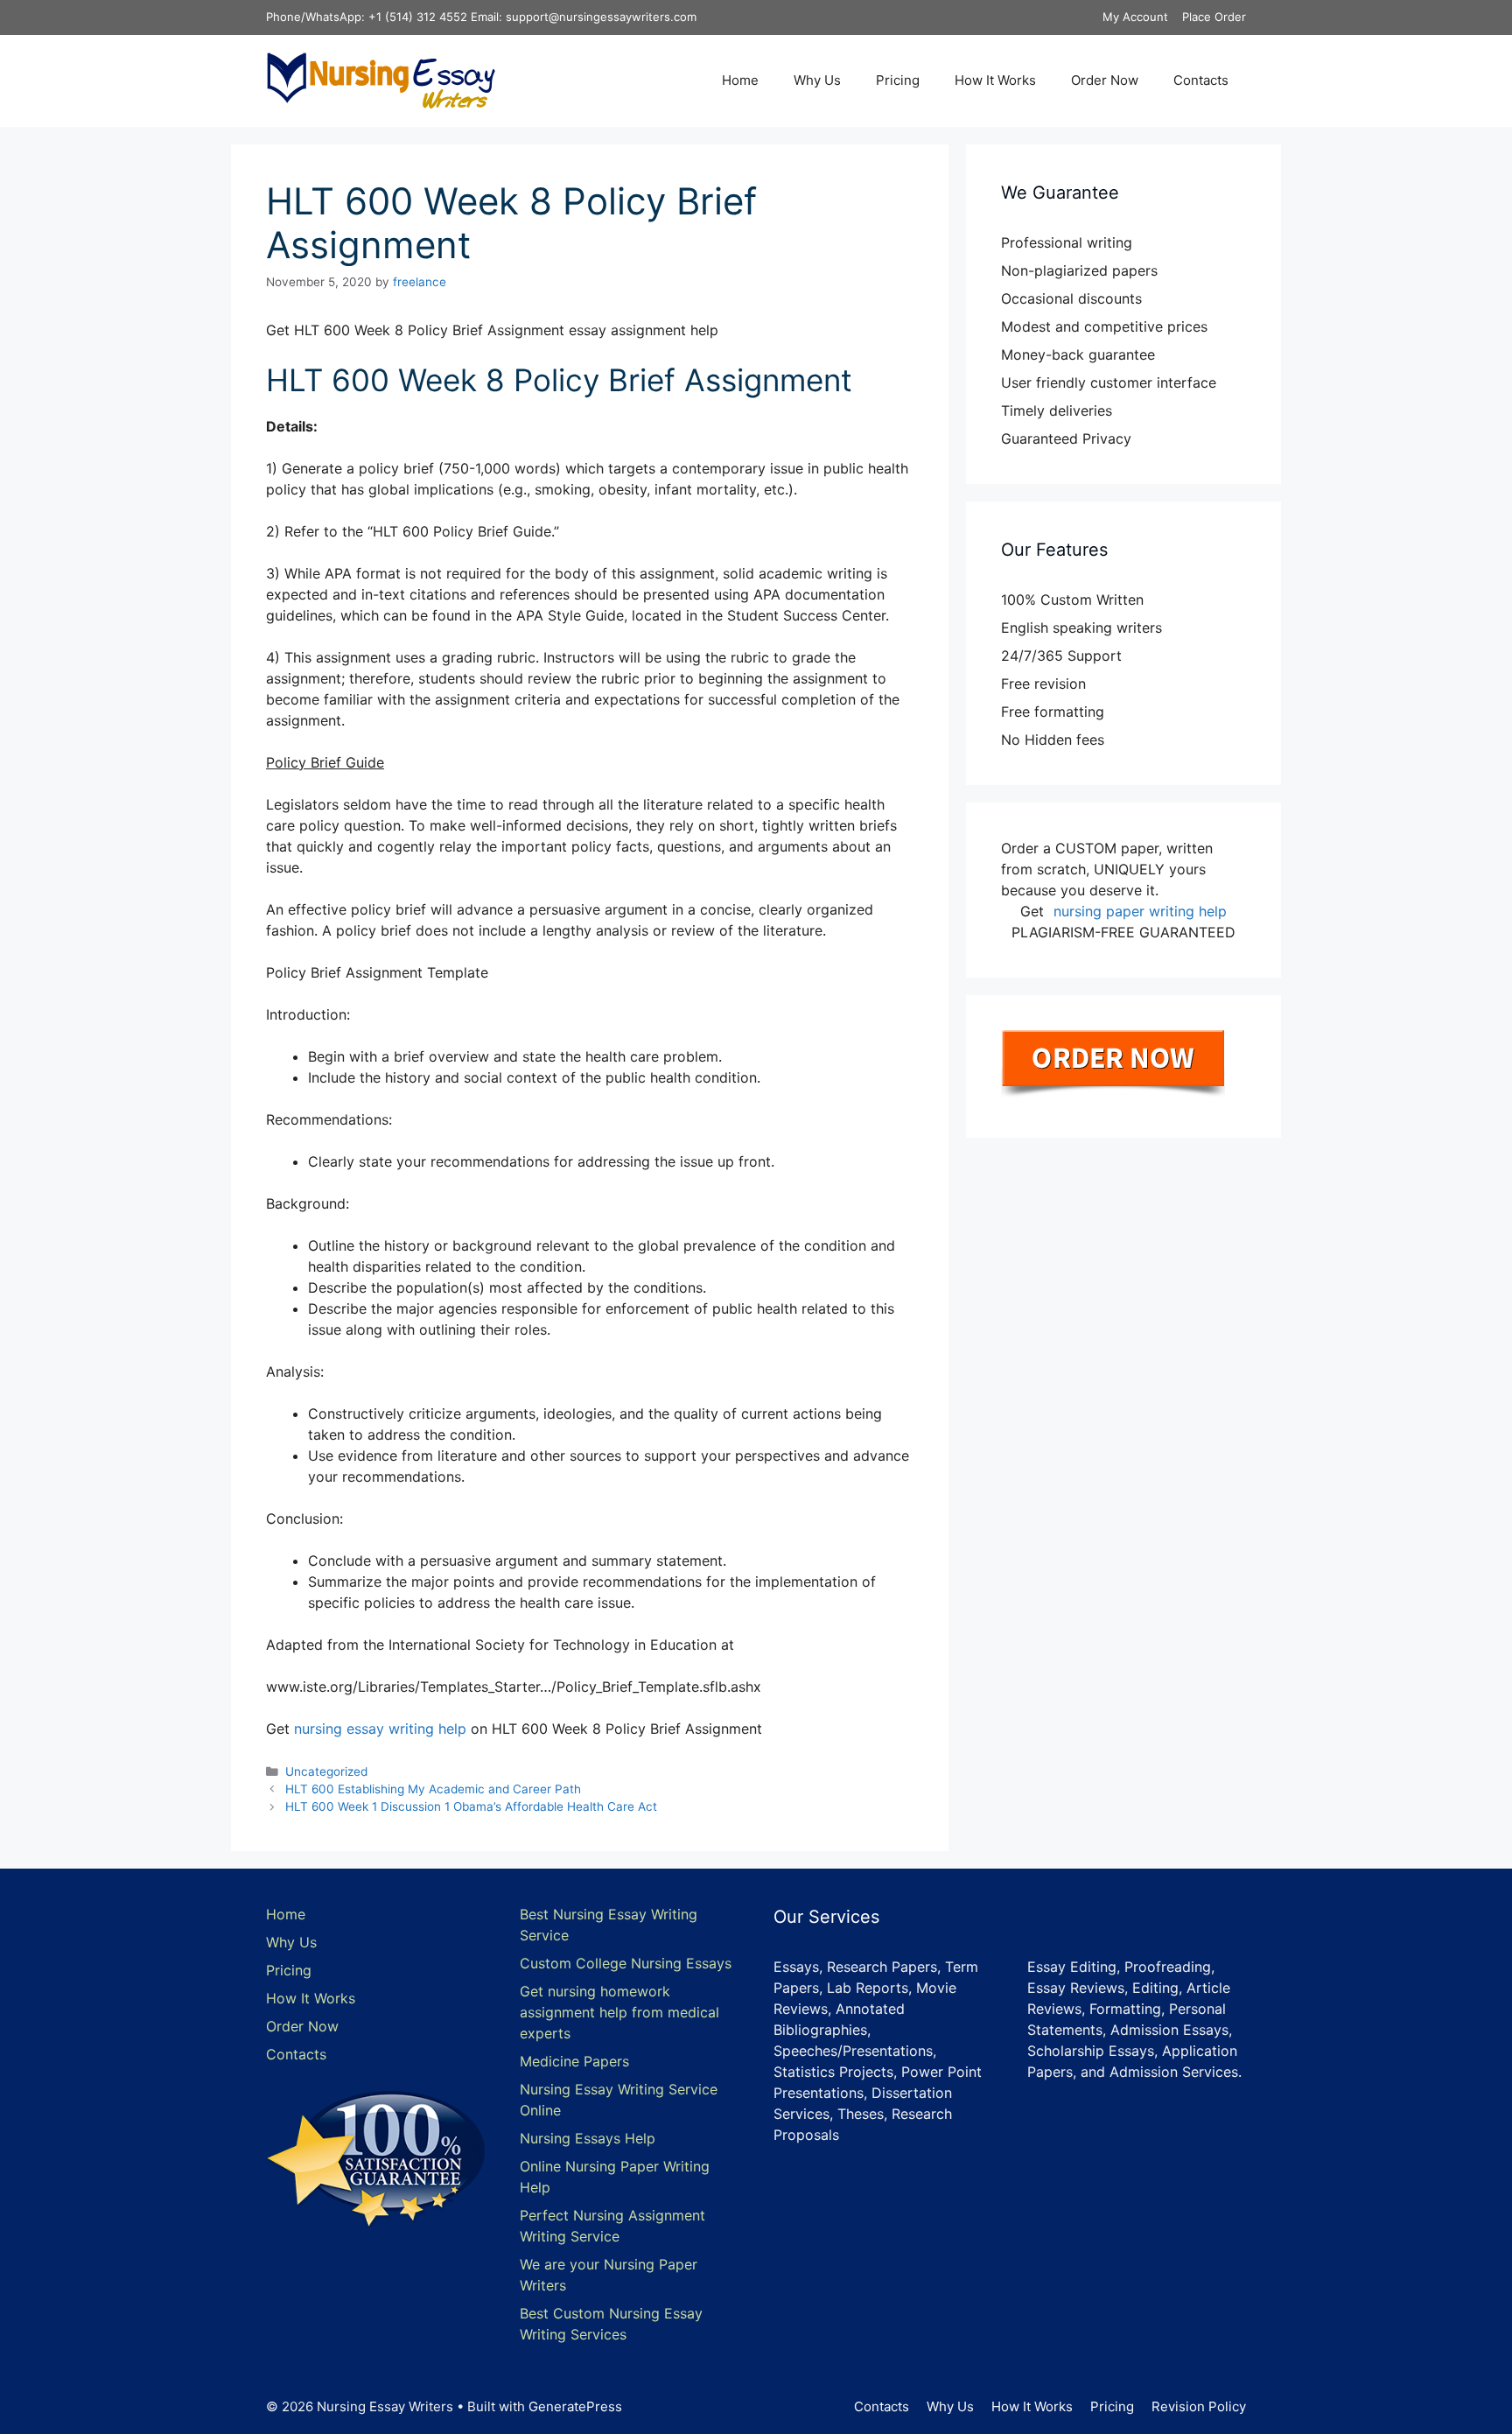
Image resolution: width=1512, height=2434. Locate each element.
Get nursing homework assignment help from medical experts (619, 2012)
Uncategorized (326, 1771)
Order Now (1105, 80)
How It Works (995, 80)
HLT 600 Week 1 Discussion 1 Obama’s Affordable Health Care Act (471, 1806)
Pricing (898, 80)
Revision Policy (1199, 2406)
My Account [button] (1135, 17)
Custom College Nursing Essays (626, 1963)
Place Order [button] (1214, 17)
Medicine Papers (574, 2061)
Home (740, 80)
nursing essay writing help (380, 1729)
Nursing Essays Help (588, 2138)
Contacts (1201, 80)
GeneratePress (575, 2406)
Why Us (817, 80)
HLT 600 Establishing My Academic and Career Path (433, 1789)
